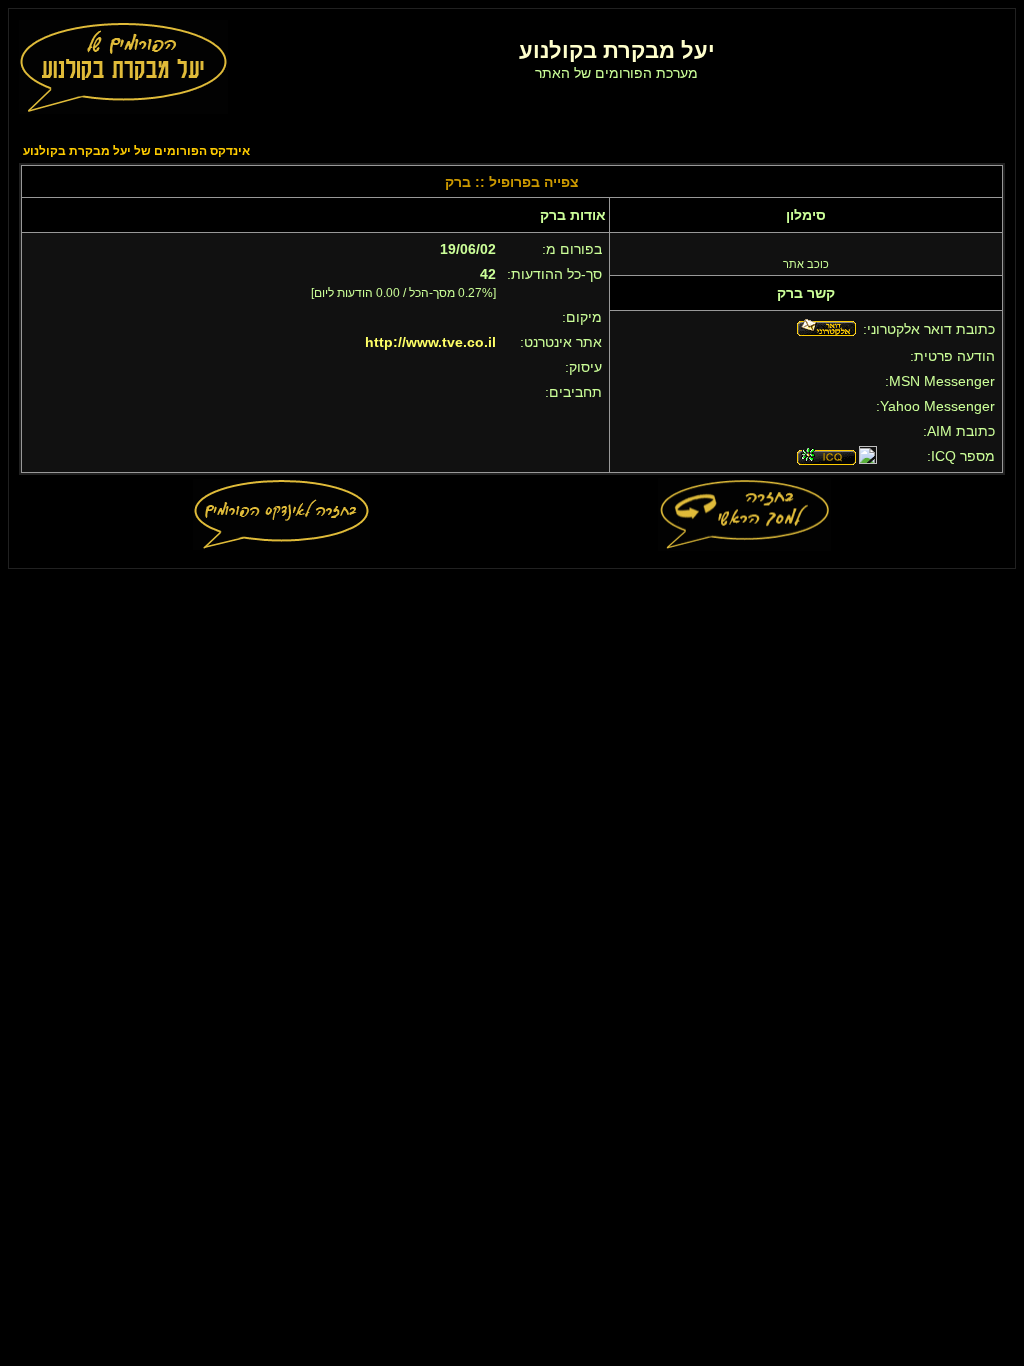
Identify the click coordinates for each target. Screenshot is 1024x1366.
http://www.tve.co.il (430, 342)
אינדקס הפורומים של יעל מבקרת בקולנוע (136, 151)
